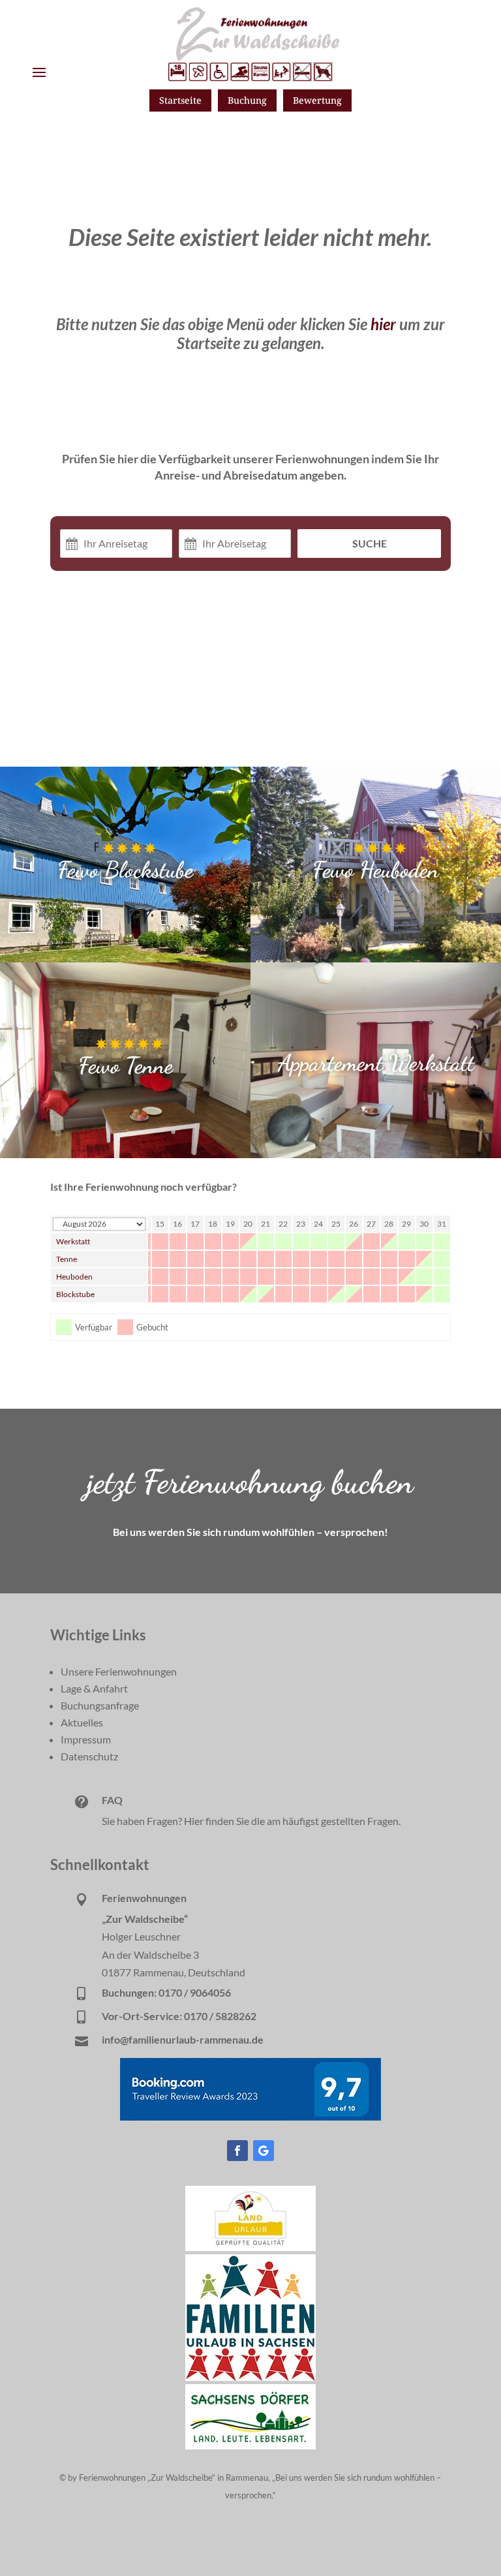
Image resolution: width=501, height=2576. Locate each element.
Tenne (67, 1259)
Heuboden (74, 1277)
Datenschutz (89, 1756)
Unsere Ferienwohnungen (119, 1671)
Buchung (247, 100)
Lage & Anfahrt (94, 1688)
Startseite (180, 100)
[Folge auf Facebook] (237, 2151)
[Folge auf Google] (264, 2151)
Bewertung (317, 100)
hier (383, 324)
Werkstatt (73, 1241)
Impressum (86, 1739)
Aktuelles (82, 1722)
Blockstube (75, 1294)
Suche (370, 543)
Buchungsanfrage (100, 1705)
